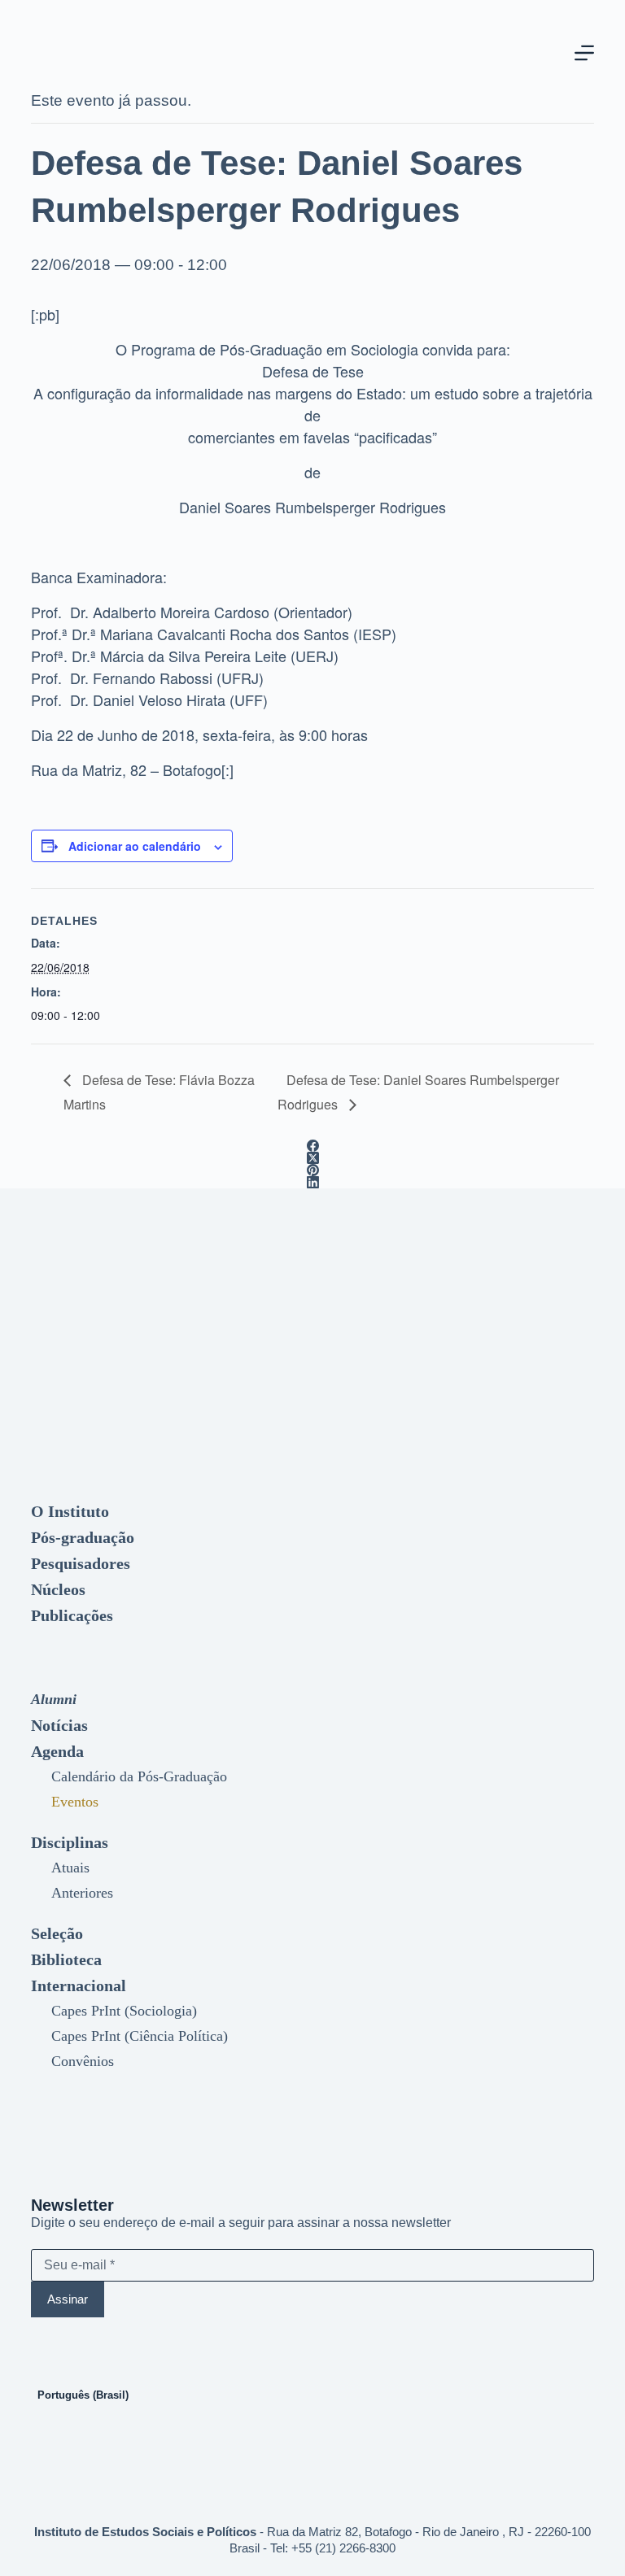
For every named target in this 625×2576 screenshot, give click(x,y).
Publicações (72, 1615)
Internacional (79, 1985)
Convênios (83, 2061)
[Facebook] (312, 1146)
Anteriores (82, 1893)
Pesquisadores (81, 1563)
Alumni (54, 1699)
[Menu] (584, 53)
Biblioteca (66, 1959)
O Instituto (70, 1511)
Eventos (75, 1802)
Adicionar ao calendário (135, 846)
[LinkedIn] (312, 1182)
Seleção (57, 1933)
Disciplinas (70, 1842)
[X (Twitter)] (312, 1158)
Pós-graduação (83, 1537)
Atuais (70, 1868)
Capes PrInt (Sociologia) (124, 2011)
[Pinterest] (312, 1170)
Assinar (68, 2299)
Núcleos (58, 1589)
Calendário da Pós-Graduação (139, 1776)
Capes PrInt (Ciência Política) (140, 2036)
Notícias (59, 1725)
